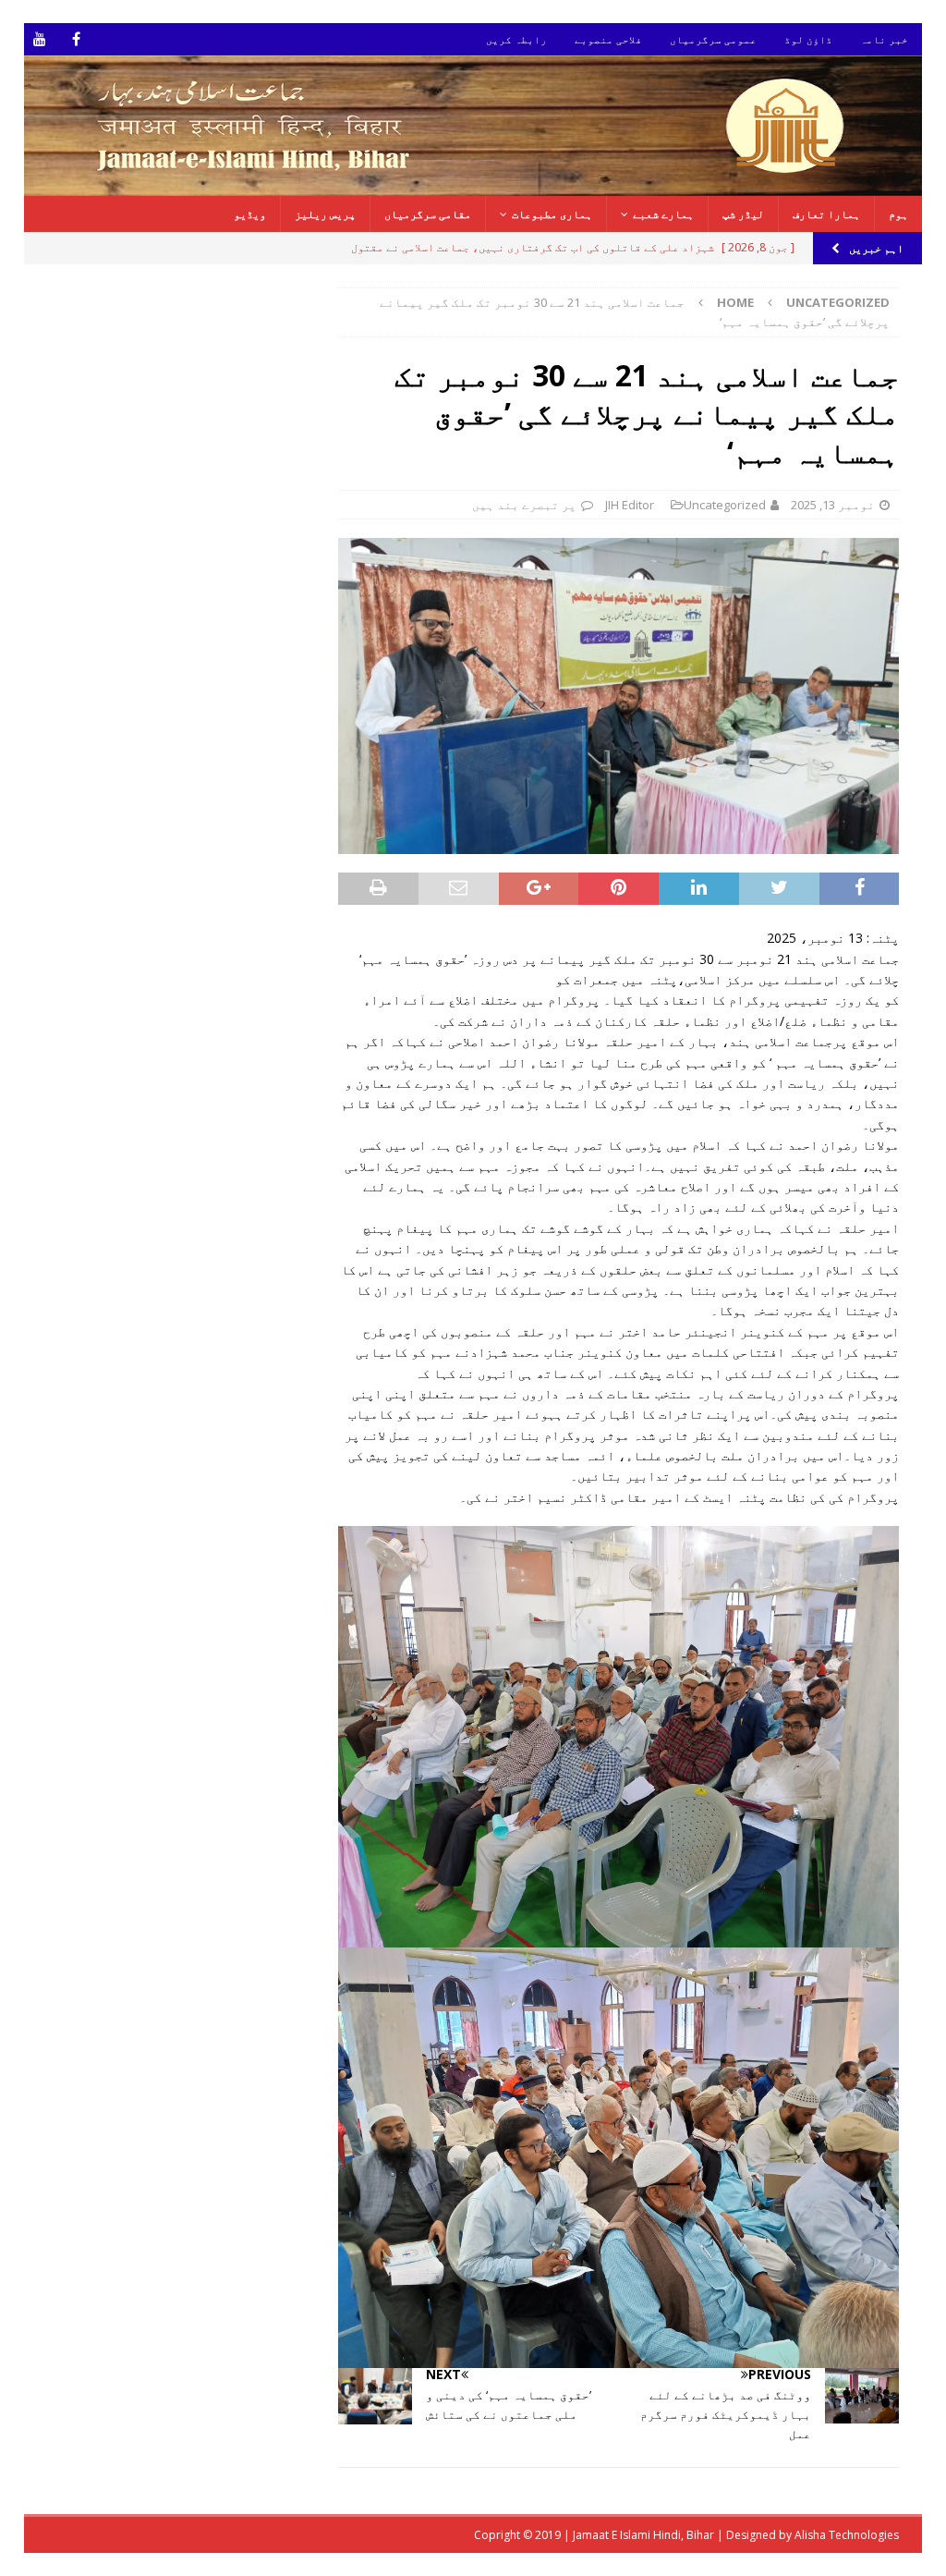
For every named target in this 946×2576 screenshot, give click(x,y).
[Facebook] (76, 39)
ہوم (898, 214)
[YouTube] (40, 39)
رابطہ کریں (516, 39)
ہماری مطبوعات (552, 214)
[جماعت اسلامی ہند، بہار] (473, 185)
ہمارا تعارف (826, 214)
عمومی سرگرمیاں (713, 39)
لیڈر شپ (743, 214)
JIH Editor (630, 505)
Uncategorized (725, 505)
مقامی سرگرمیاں (428, 214)
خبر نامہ (884, 39)
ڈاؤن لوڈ (808, 39)
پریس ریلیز (325, 214)
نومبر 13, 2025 (833, 505)
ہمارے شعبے (663, 214)
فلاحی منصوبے (608, 39)
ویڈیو (250, 214)
